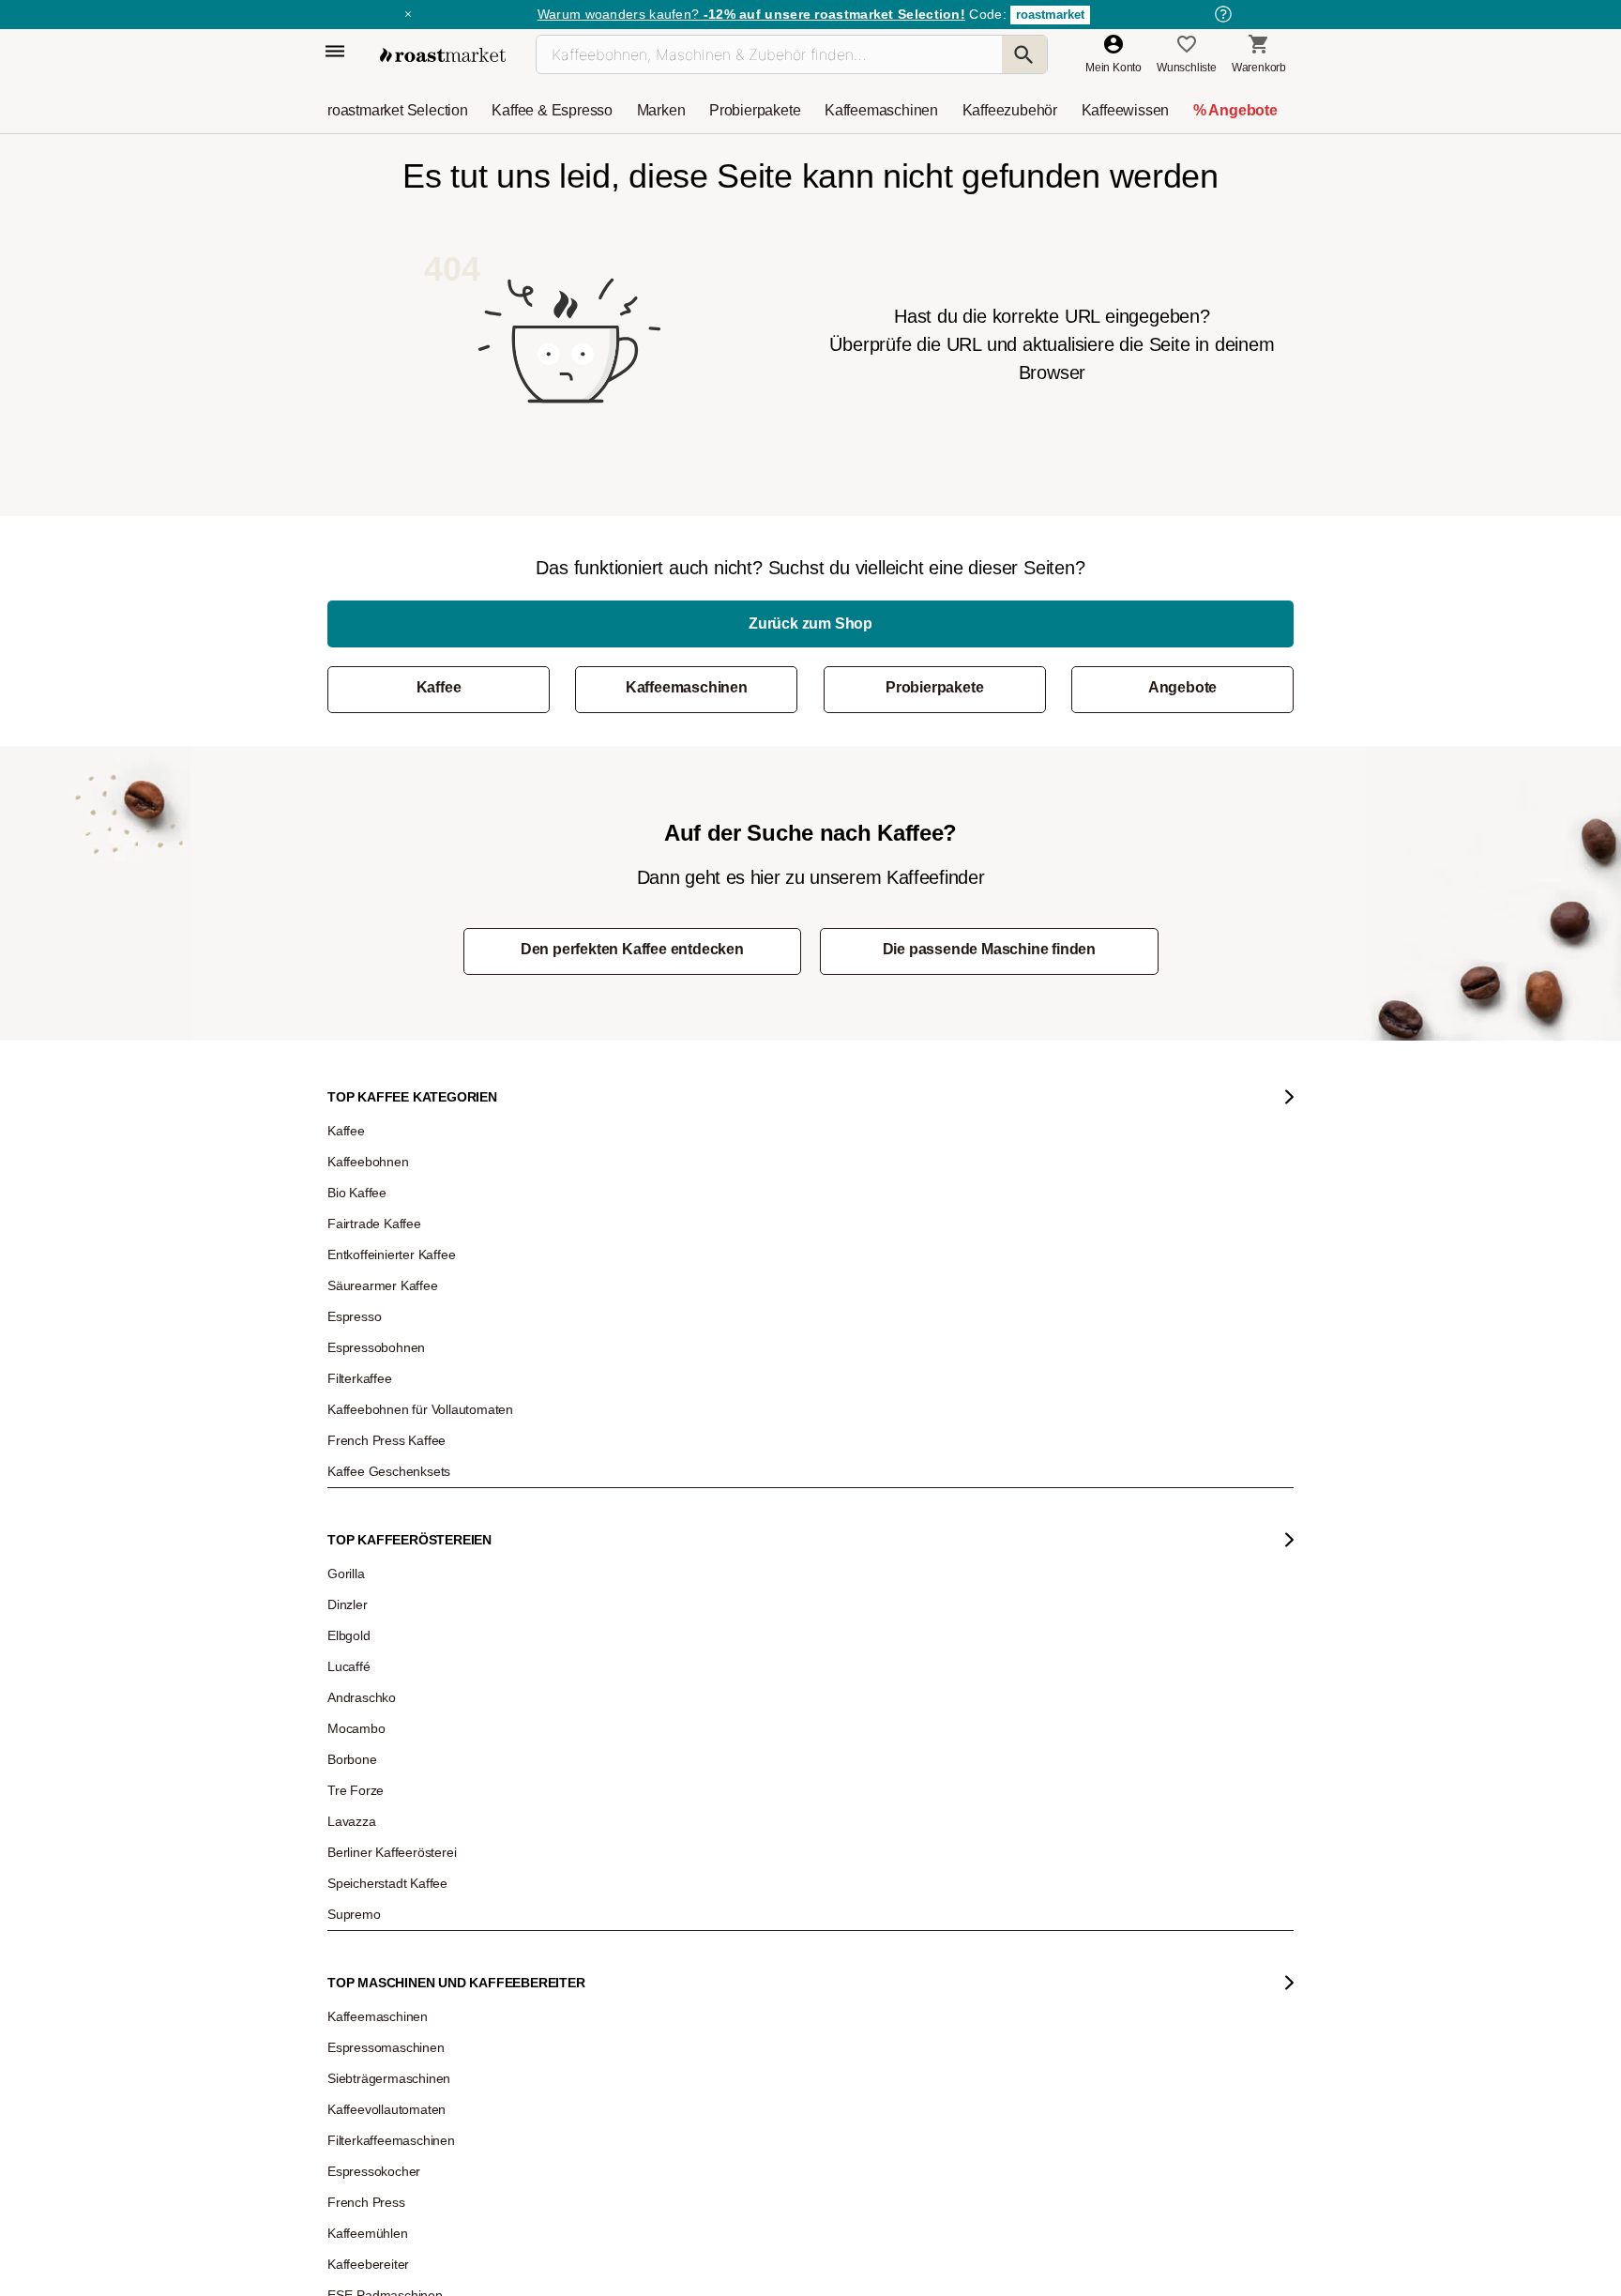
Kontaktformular (756, 1559)
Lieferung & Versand (579, 1513)
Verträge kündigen (575, 1541)
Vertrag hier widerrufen (765, 1745)
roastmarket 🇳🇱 (379, 1766)
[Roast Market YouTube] (711, 1924)
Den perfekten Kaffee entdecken (632, 949)
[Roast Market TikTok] (653, 1924)
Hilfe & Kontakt (565, 1456)
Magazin (363, 1456)
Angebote (1182, 687)
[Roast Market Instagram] (596, 1924)
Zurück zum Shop (810, 623)
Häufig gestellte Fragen (586, 1484)
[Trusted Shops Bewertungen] (1078, 1690)
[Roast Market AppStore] (957, 1924)
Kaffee (439, 687)
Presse (359, 1597)
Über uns (364, 1569)
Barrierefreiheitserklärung (404, 1625)
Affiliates (362, 1653)
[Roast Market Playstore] (1015, 1924)
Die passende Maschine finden (989, 949)
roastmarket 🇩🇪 (379, 1738)
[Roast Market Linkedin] (825, 1924)
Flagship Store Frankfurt (588, 1662)
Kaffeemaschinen (687, 687)
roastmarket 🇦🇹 (379, 1710)
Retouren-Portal (568, 1569)
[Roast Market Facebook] (768, 1924)
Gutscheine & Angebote (400, 1513)
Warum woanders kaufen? (751, 14)
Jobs (353, 1541)
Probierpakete (934, 687)
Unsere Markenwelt (390, 1681)
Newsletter (368, 1484)
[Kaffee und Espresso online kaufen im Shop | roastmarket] (443, 55)
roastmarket (1050, 15)
